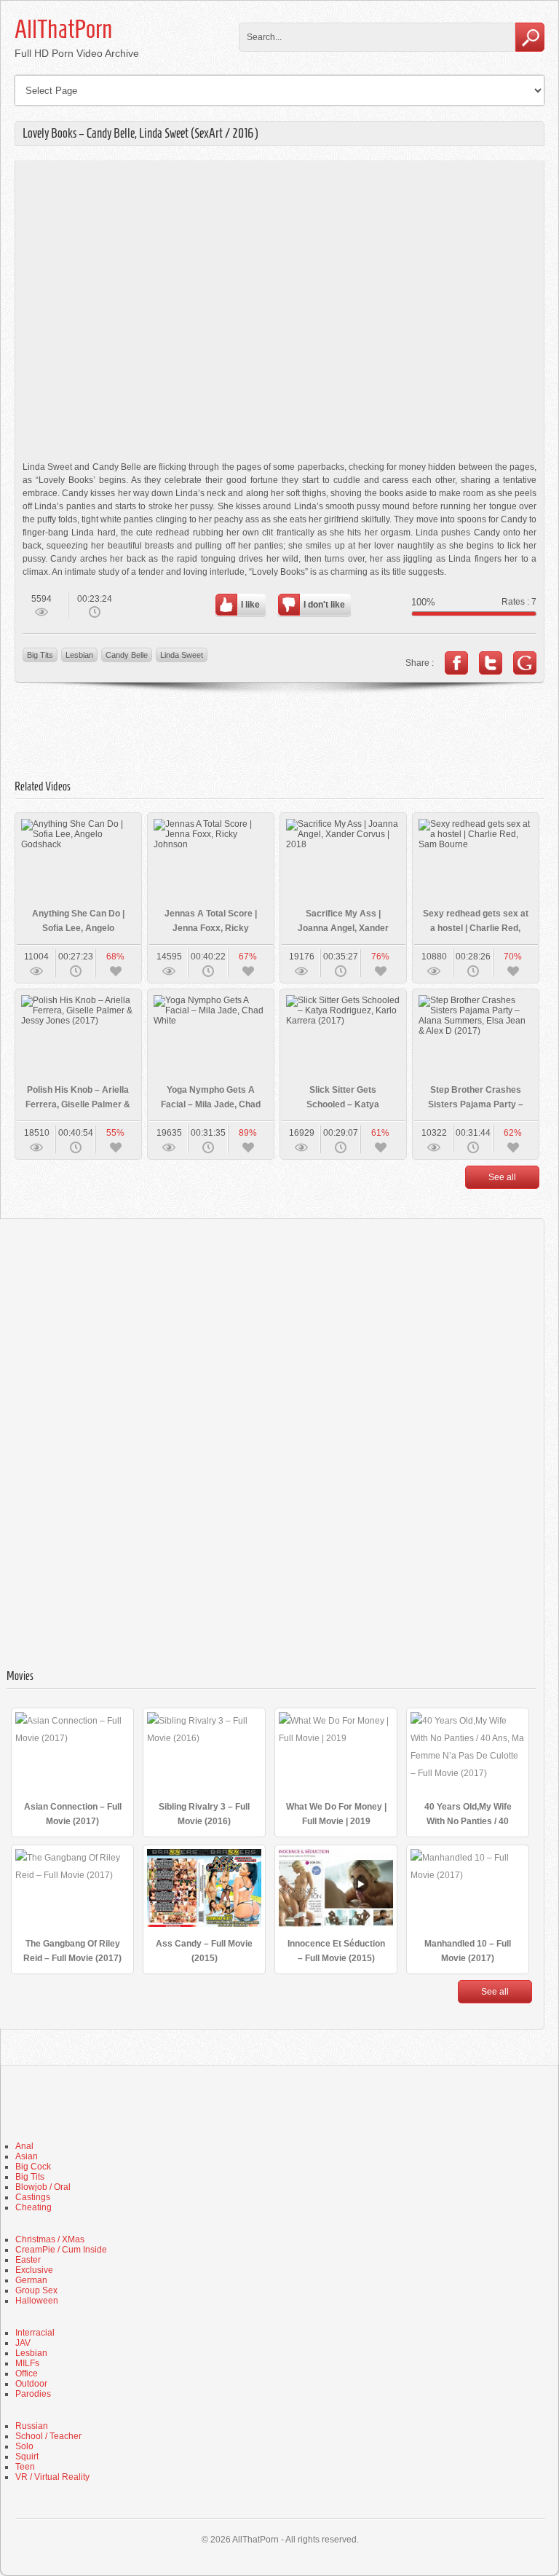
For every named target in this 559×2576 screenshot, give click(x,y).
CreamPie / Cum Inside (61, 2250)
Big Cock (33, 2167)
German (31, 2280)
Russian (32, 2426)
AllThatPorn (63, 29)
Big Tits (40, 655)
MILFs (27, 2363)
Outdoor (31, 2384)
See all (502, 1177)
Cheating (33, 2207)
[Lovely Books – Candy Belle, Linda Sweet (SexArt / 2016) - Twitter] (491, 663)
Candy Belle (127, 655)
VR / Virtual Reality (52, 2477)
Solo (24, 2446)
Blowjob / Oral (43, 2187)
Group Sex (36, 2290)
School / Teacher (48, 2436)
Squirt (27, 2457)
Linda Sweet (182, 655)
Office (27, 2373)
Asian (27, 2156)
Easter (28, 2260)
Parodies (33, 2394)
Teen (25, 2467)
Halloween (37, 2301)
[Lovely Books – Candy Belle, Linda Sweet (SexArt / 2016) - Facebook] (456, 663)
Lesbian (79, 655)
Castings (33, 2197)
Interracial (35, 2333)
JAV (23, 2343)
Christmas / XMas (50, 2239)
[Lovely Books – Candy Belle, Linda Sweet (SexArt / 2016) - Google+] (525, 663)
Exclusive (34, 2270)
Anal (24, 2146)
